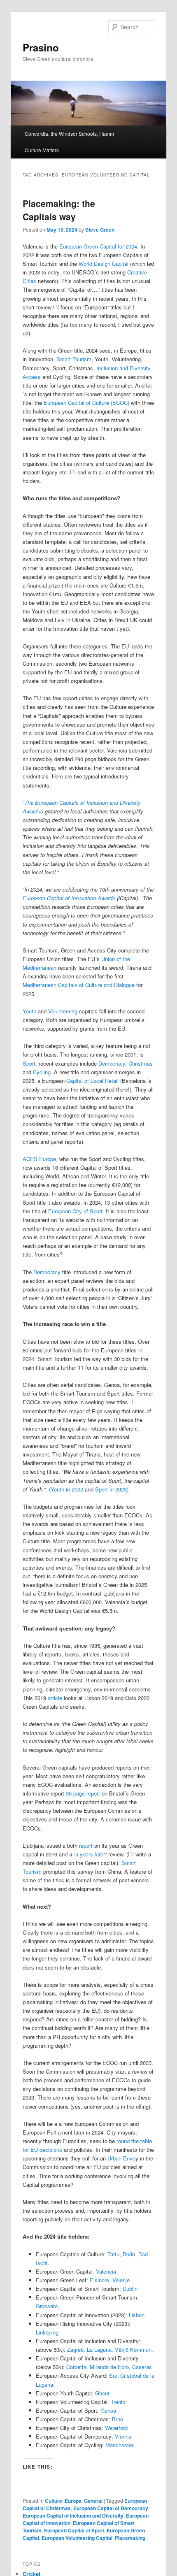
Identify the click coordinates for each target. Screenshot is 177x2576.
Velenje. (122, 2280)
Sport (29, 1063)
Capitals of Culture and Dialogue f (97, 985)
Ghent (102, 2393)
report (85, 1845)
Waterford (116, 2428)
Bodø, (129, 2254)
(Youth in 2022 (66, 1489)
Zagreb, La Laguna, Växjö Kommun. (110, 2350)
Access (32, 377)
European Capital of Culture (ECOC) (86, 403)
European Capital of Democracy (111, 2508)
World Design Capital (104, 264)
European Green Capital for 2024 (97, 246)
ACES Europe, (40, 1159)
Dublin (130, 2289)
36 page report (83, 1793)
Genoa (107, 2410)
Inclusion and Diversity (122, 368)
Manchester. (120, 2445)
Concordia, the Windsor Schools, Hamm (69, 134)
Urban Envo (121, 2158)
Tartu (113, 2254)
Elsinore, (100, 2280)
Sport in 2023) (112, 1489)
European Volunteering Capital (77, 2538)
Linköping (47, 2332)
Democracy (112, 1063)
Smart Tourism (74, 359)
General (93, 2501)
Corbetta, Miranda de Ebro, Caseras (109, 2367)
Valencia (106, 2271)
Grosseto (47, 2306)
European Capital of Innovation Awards (69, 898)
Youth (30, 1011)
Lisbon (137, 2315)
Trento (118, 2402)
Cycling (42, 1072)
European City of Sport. (76, 1211)
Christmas (140, 1063)
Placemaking (130, 2538)
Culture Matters (42, 150)
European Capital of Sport (74, 2530)
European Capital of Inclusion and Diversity (73, 2516)
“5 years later (89, 1854)
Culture (54, 2501)
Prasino (41, 47)
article (55, 1698)
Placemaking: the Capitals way (59, 210)
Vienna (123, 2436)
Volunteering (64, 1011)
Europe (73, 2501)
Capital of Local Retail (93, 1081)
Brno (118, 2419)
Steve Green (100, 230)
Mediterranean (40, 985)
